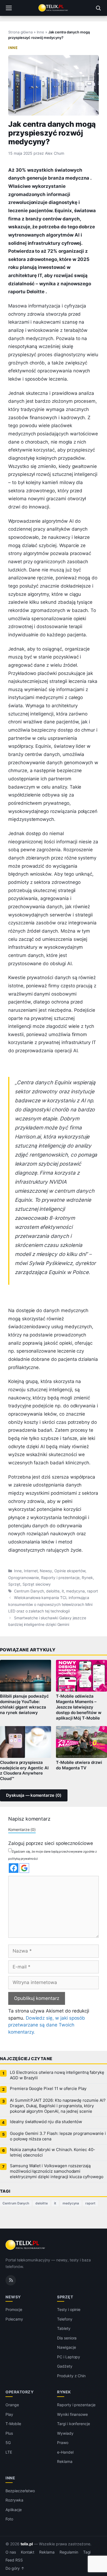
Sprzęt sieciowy (37, 1584)
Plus (9, 2433)
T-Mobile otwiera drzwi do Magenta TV (79, 1765)
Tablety (64, 2328)
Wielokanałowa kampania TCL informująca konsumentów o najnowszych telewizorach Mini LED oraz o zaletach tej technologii (50, 1604)
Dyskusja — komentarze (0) (34, 1795)
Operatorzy (19, 2392)
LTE (9, 2452)
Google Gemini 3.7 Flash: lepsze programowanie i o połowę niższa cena (58, 2136)
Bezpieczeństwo (20, 2490)
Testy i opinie (69, 2309)
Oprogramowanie (24, 1578)
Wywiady (65, 2433)
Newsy (46, 1571)
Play (9, 2414)
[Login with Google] (24, 1868)
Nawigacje (67, 2347)
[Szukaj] (98, 8)
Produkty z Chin (71, 2376)
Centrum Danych (29, 1591)
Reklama (65, 2461)
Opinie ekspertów (70, 1571)
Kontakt (28, 2552)
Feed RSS (14, 2560)
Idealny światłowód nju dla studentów (46, 2122)
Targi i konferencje (74, 2424)
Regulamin (69, 2552)
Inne (40, 32)
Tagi (87, 2552)
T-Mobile (13, 2424)
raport (92, 1591)
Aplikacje (14, 2509)
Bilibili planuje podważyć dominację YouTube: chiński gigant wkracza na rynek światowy (24, 1704)
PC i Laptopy (69, 2357)
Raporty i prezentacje (60, 1578)
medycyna (76, 1591)
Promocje (14, 2309)
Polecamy (14, 2319)
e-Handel (65, 2452)
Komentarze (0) (22, 1829)
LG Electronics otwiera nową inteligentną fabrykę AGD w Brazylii (57, 2075)
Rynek (87, 1578)
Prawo (63, 2443)
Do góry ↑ (15, 2568)
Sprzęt (14, 1584)
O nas (11, 2552)
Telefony (65, 2319)
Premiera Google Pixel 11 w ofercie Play (48, 2089)
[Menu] (9, 8)
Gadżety (65, 2366)
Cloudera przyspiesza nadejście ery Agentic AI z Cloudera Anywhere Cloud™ (24, 1771)
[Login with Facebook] (14, 1868)
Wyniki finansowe (72, 2414)
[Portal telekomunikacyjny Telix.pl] (54, 8)
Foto (9, 2519)
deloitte (53, 1591)
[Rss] (11, 2280)
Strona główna (20, 32)
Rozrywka (14, 2500)
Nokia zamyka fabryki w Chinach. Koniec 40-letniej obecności (53, 2152)
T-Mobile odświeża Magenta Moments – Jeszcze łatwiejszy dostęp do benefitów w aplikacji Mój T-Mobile (79, 1707)
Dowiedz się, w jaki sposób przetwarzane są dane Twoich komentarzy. (47, 2025)
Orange (12, 2405)
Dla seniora (67, 2338)
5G (8, 2443)
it (63, 1591)
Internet (31, 1571)
